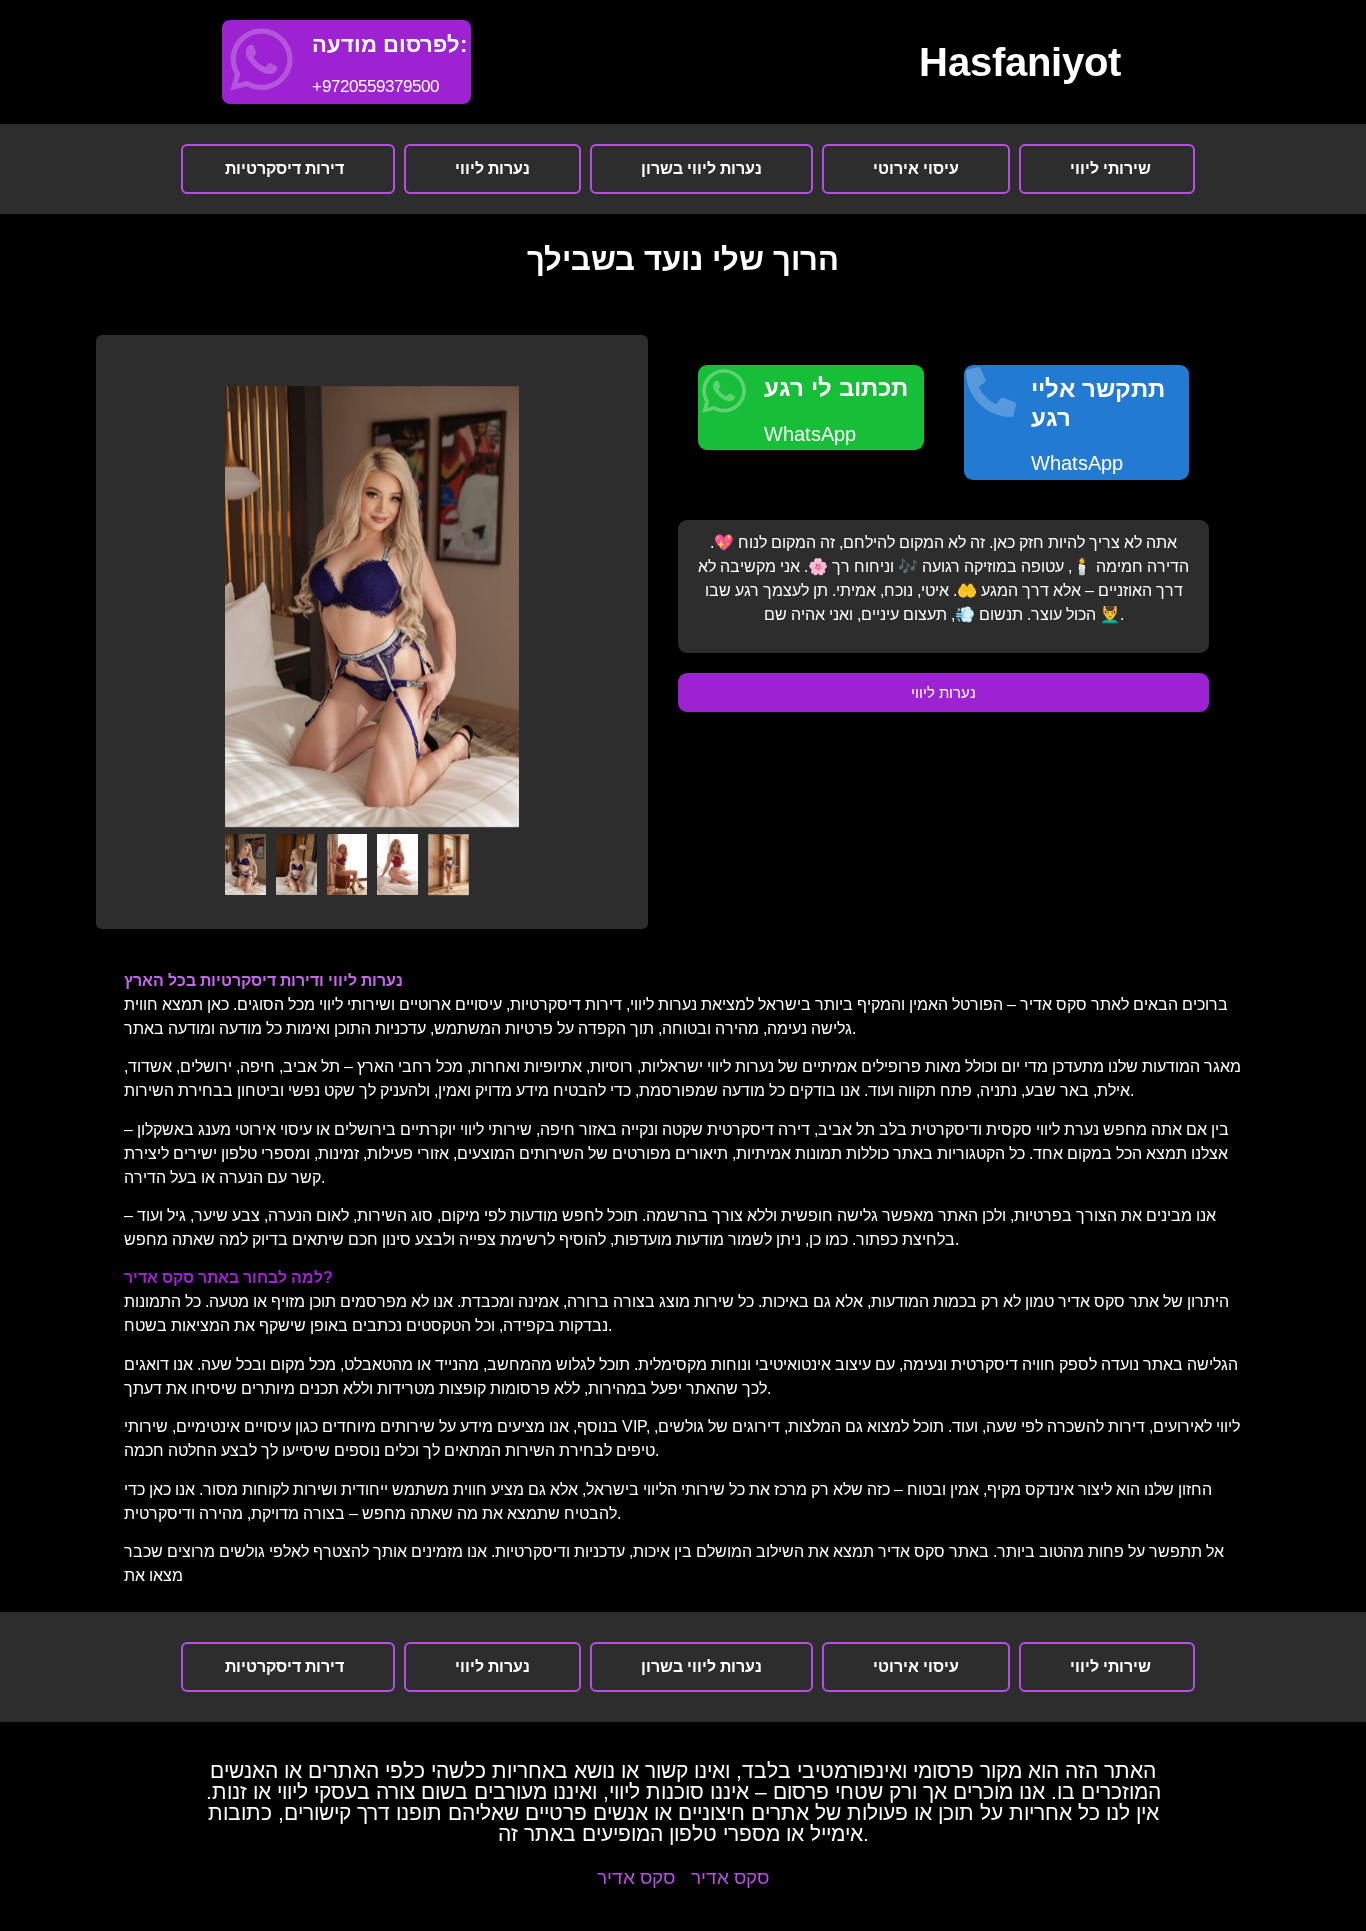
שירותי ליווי (1110, 168)
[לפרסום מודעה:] (261, 59)
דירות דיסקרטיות (284, 168)
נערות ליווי (492, 168)
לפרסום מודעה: (389, 44)
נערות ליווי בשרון (701, 168)
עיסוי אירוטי (916, 168)
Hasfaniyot (1020, 62)
